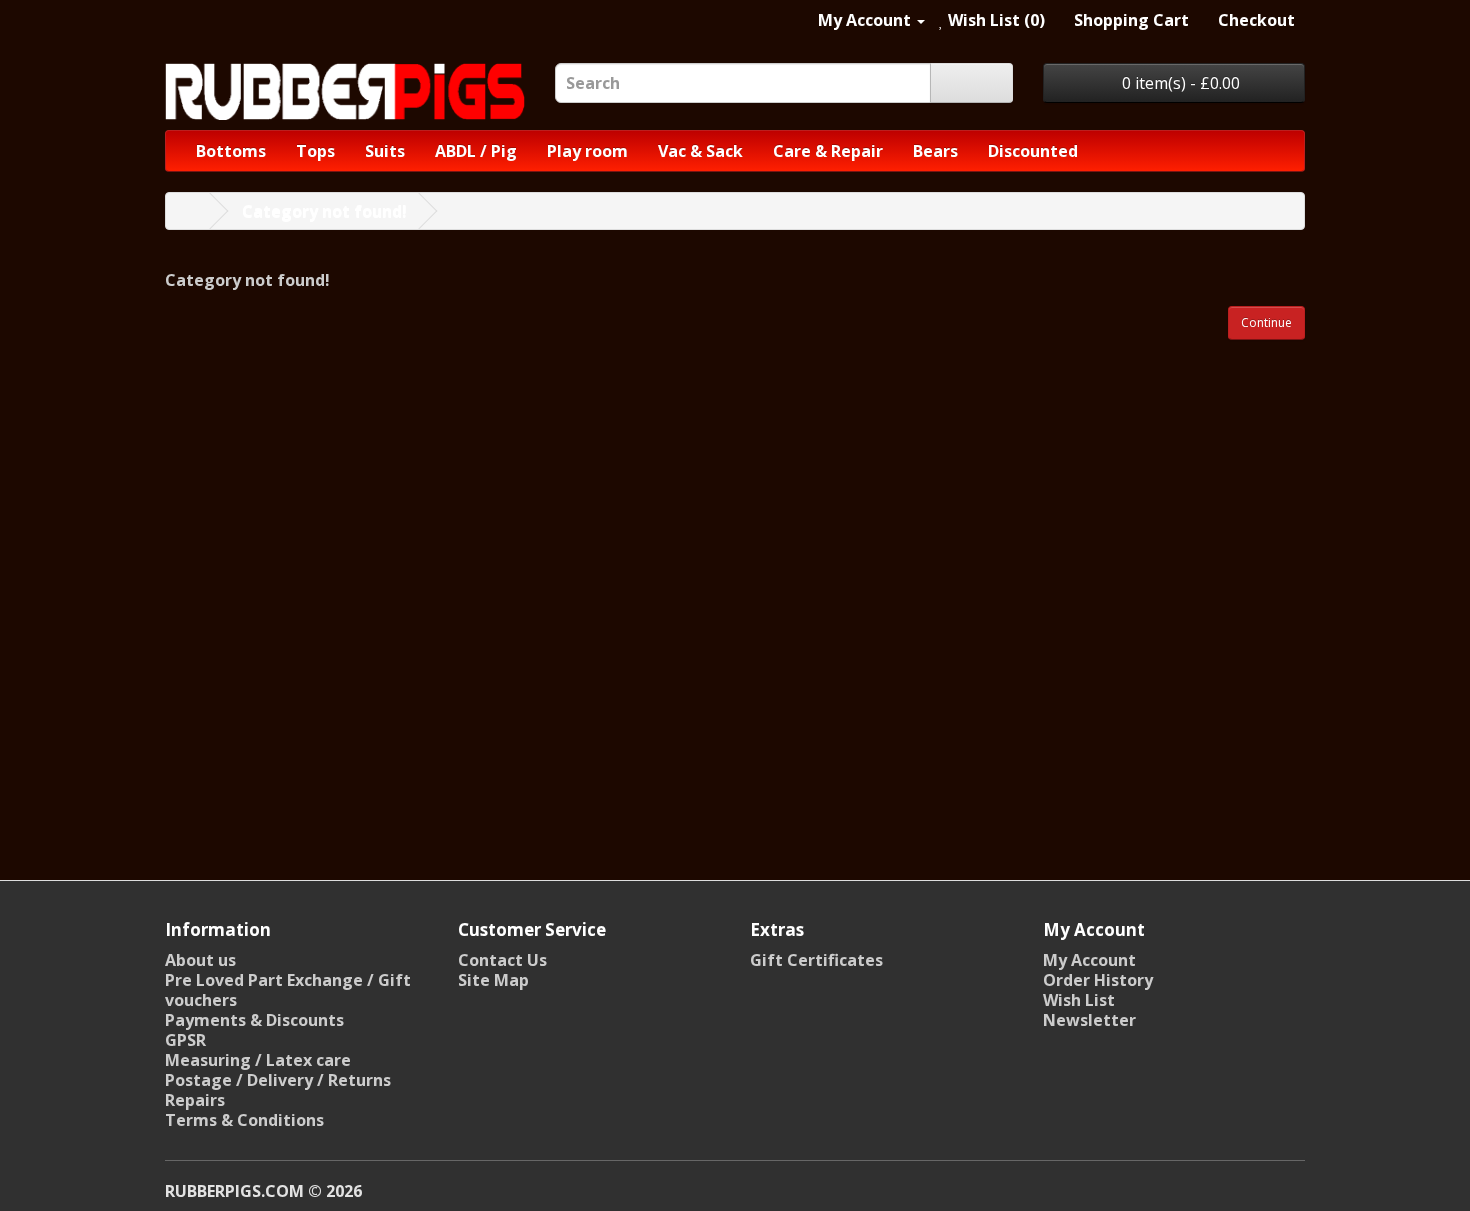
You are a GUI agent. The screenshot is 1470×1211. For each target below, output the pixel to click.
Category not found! (324, 211)
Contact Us (502, 960)
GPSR (185, 1040)
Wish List (1079, 1000)
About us (200, 960)
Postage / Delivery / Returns (278, 1080)
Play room (587, 151)
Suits (385, 151)
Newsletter (1089, 1020)
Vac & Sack (700, 151)
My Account (1089, 960)
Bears (935, 151)
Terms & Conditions (244, 1120)
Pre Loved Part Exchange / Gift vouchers (288, 990)
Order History (1098, 980)
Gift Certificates (816, 960)
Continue (1266, 322)
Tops (315, 151)
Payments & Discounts (254, 1020)
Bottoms (231, 151)
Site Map (493, 980)
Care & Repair (828, 151)
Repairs (195, 1100)
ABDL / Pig (476, 151)
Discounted (1033, 151)
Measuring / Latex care (258, 1060)
